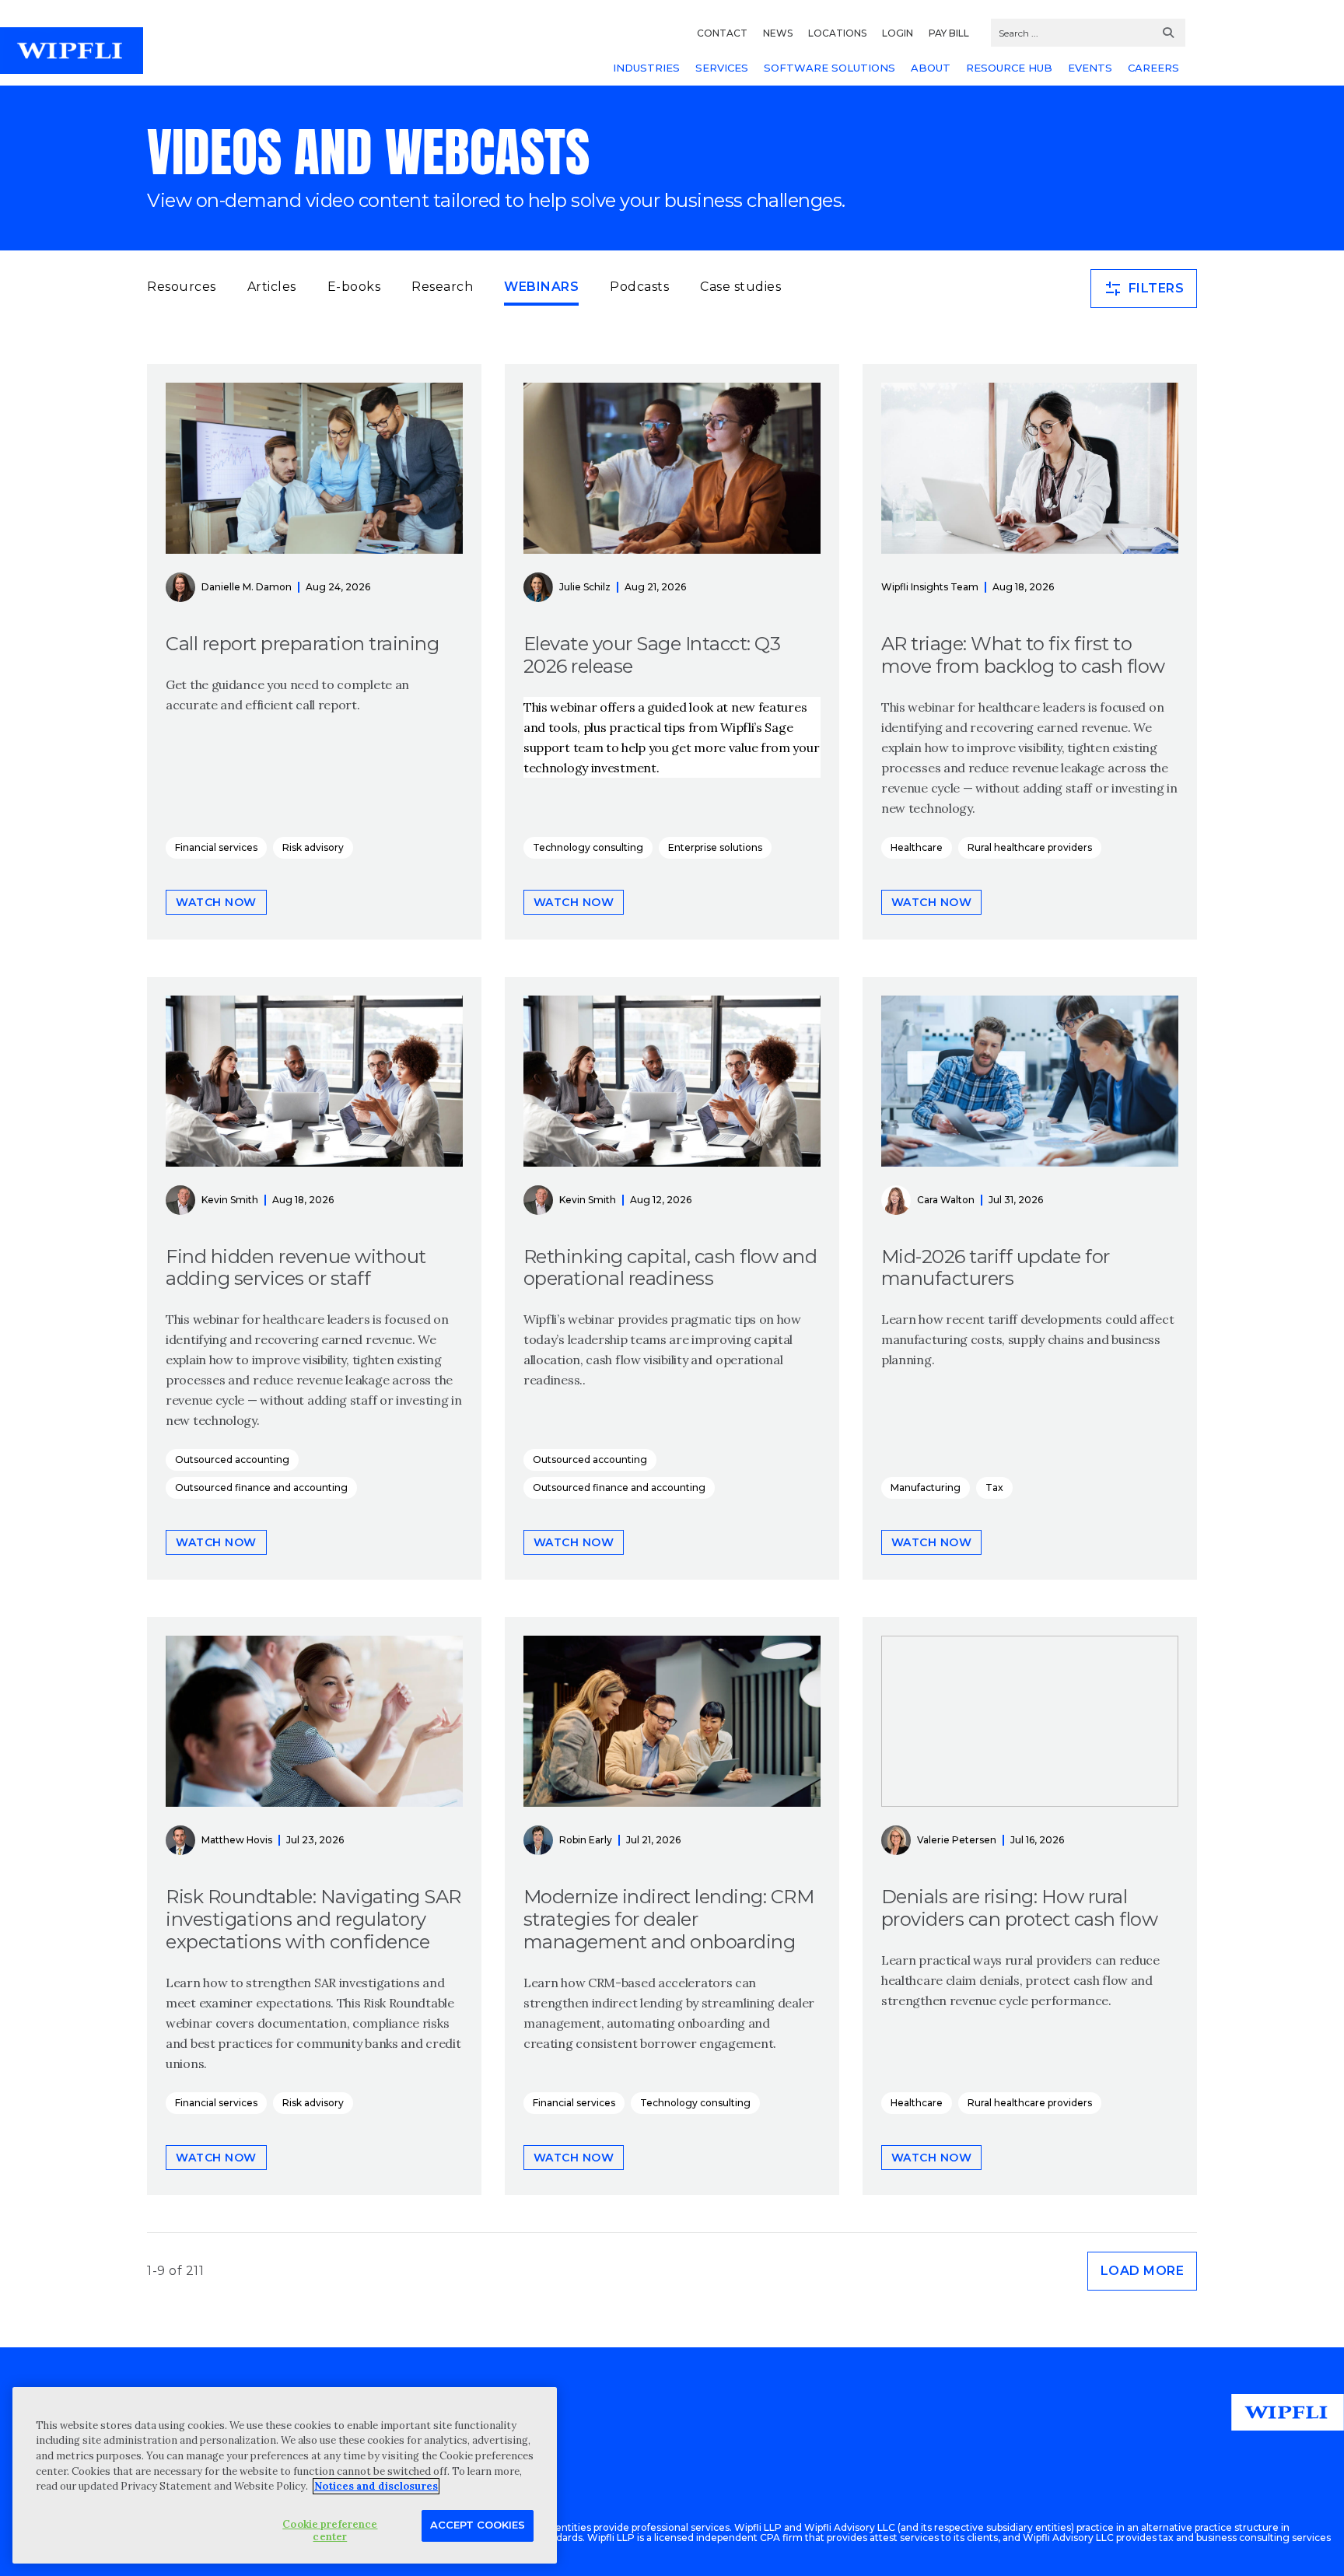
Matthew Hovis (237, 1840)
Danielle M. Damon (247, 587)
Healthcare (917, 847)
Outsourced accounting (232, 1459)
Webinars (541, 286)
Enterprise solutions (715, 847)
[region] (285, 2475)
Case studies (740, 287)
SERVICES (722, 68)
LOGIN (898, 33)
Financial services (216, 847)
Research (442, 287)
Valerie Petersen (957, 1840)
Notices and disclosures (376, 2486)
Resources (182, 287)
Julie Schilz (585, 587)
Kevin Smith (230, 1200)
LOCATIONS (837, 33)
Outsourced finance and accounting (261, 1487)
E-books (354, 287)
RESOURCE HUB (1009, 68)
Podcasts (639, 287)
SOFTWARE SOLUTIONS (829, 68)
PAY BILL (949, 33)
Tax (994, 1487)
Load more (1143, 2271)
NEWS (778, 33)
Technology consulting (588, 847)
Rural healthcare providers (1030, 847)
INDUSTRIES (646, 68)
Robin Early (586, 1840)
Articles (272, 287)
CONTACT (722, 33)
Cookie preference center (330, 2530)
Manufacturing (926, 1487)
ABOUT (931, 68)
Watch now (216, 902)
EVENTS (1090, 68)
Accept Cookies (478, 2525)
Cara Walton (946, 1200)
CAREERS (1153, 68)
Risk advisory (313, 847)
